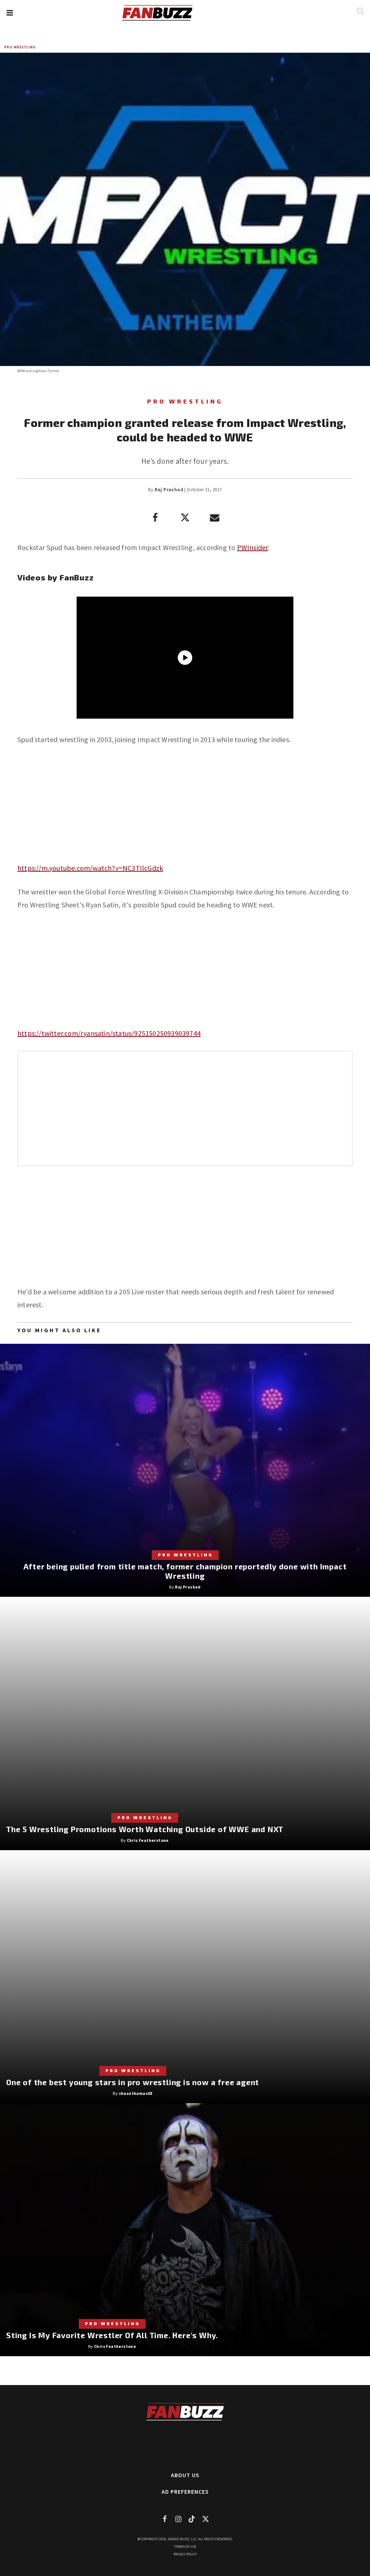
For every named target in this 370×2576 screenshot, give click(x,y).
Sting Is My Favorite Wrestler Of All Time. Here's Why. (112, 2335)
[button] (10, 13)
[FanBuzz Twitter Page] (206, 2519)
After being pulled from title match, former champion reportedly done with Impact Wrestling (185, 1571)
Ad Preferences (185, 2492)
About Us (185, 2475)
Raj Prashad (169, 490)
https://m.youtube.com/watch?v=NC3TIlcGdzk (90, 868)
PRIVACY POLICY (185, 2554)
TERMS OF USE (185, 2547)
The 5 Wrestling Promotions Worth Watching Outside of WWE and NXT (145, 1829)
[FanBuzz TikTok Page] (192, 2519)
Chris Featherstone (148, 1840)
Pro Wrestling (20, 47)
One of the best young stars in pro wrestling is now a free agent (133, 2082)
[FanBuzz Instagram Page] (178, 2519)
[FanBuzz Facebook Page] (164, 2519)
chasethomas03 (136, 2093)
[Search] (360, 11)
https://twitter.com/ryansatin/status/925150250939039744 (109, 1033)
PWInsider (253, 547)
